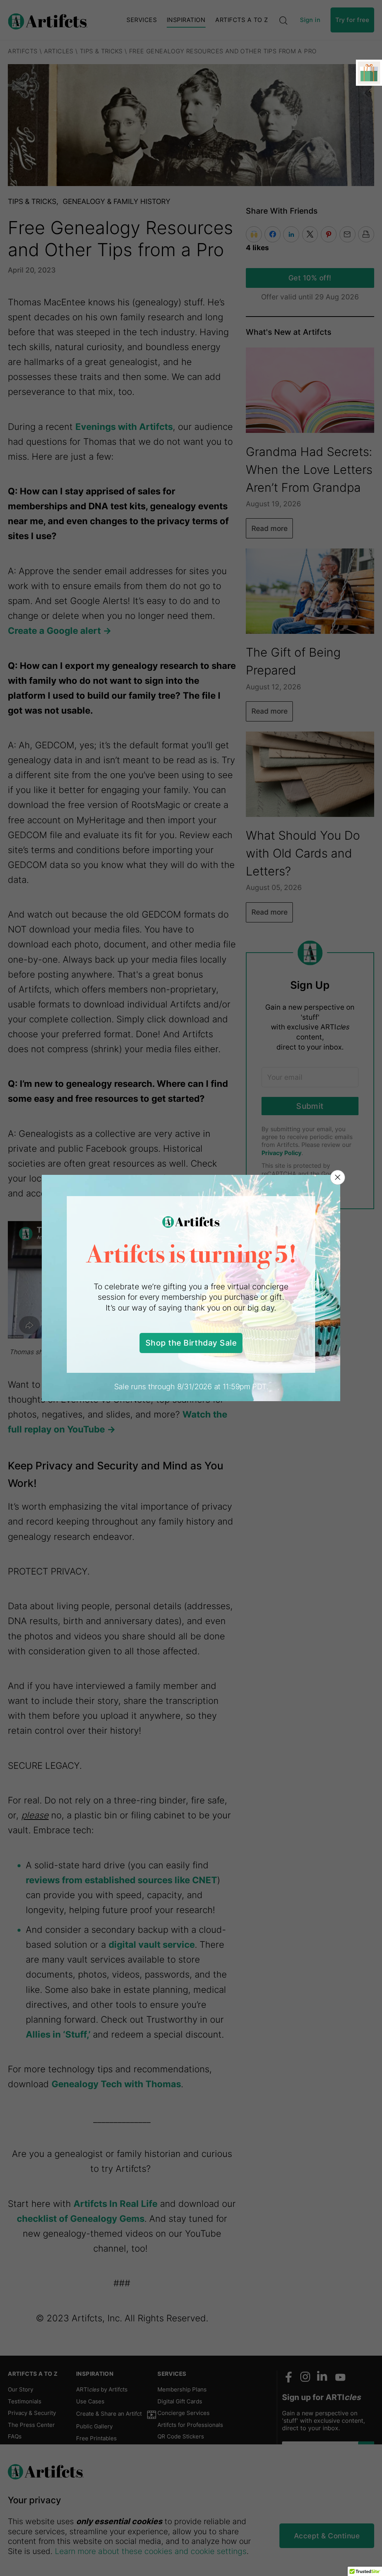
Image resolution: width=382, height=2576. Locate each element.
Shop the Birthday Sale (191, 1343)
